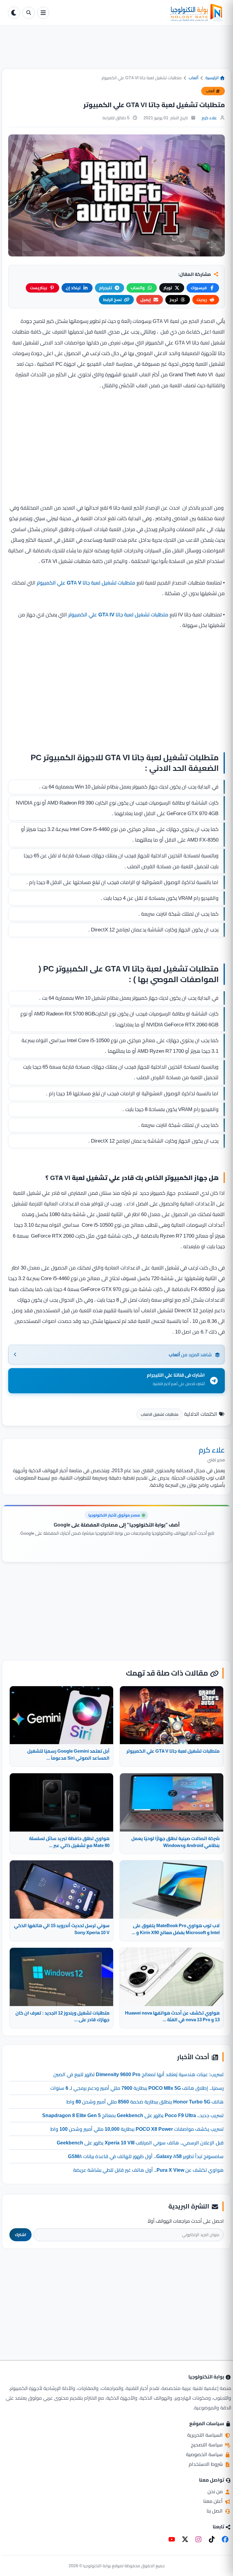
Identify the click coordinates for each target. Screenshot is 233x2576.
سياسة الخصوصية (205, 2454)
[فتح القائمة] (43, 13)
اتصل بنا (215, 2511)
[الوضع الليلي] (14, 13)
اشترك (20, 2235)
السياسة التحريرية (206, 2435)
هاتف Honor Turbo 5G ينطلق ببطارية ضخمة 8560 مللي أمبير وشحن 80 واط (145, 2102)
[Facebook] (225, 2539)
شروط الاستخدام (206, 2464)
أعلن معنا (214, 2501)
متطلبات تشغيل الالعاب (160, 1414)
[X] (185, 2539)
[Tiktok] (212, 2539)
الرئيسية (213, 78)
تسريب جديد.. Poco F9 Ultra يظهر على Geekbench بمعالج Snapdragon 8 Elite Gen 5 (133, 2115)
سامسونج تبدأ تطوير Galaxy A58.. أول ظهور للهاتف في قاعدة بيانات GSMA (146, 2156)
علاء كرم (209, 118)
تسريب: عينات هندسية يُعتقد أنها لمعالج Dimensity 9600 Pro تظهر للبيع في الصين (138, 2074)
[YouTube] (172, 2539)
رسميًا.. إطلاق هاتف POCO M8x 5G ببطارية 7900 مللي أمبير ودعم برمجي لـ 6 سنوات (137, 2088)
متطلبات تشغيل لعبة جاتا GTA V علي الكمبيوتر (86, 583)
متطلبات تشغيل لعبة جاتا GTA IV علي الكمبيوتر (118, 615)
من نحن (216, 2491)
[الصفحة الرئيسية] (138, 13)
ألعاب (194, 78)
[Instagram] (198, 2539)
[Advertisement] (116, 52)
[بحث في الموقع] (29, 13)
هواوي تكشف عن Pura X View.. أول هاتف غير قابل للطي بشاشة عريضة (148, 2170)
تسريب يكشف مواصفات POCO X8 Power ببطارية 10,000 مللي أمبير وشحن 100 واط (137, 2129)
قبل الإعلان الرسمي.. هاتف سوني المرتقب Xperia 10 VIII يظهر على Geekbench (140, 2143)
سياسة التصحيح (207, 2445)
